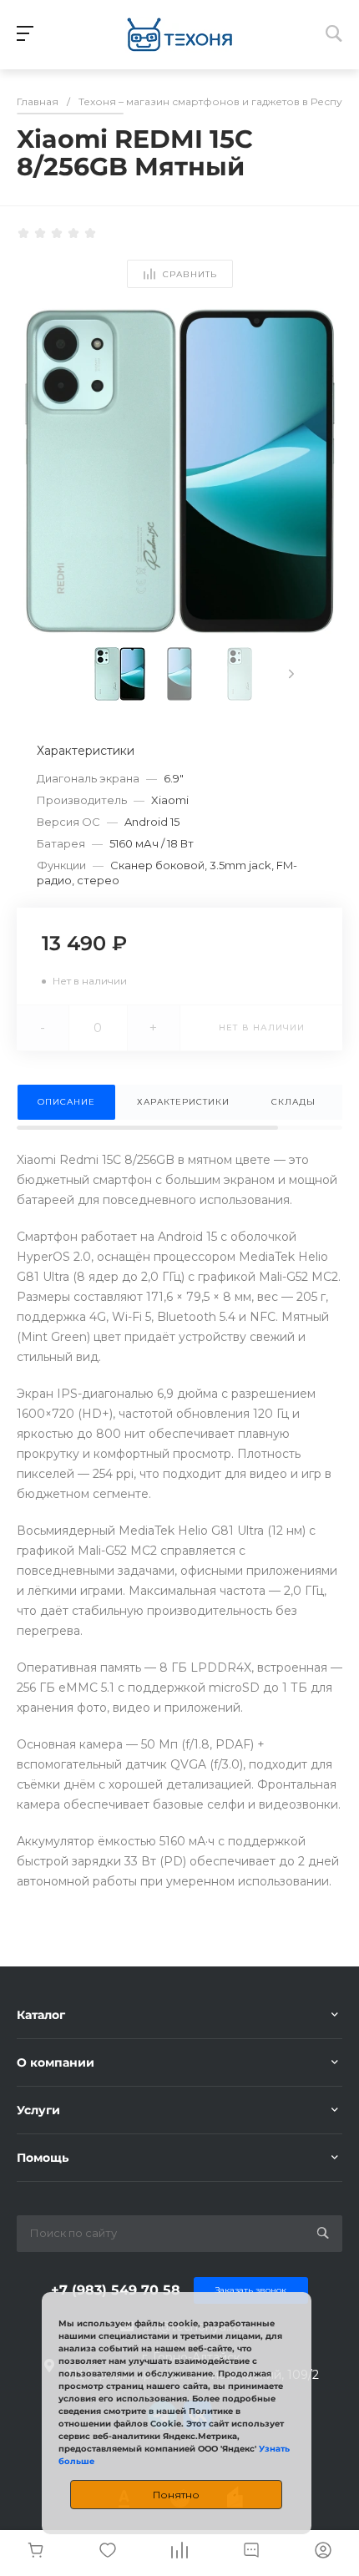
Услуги (38, 2110)
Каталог (41, 2015)
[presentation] (291, 674)
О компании (56, 2062)
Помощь (43, 2158)
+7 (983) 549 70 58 (116, 2290)
